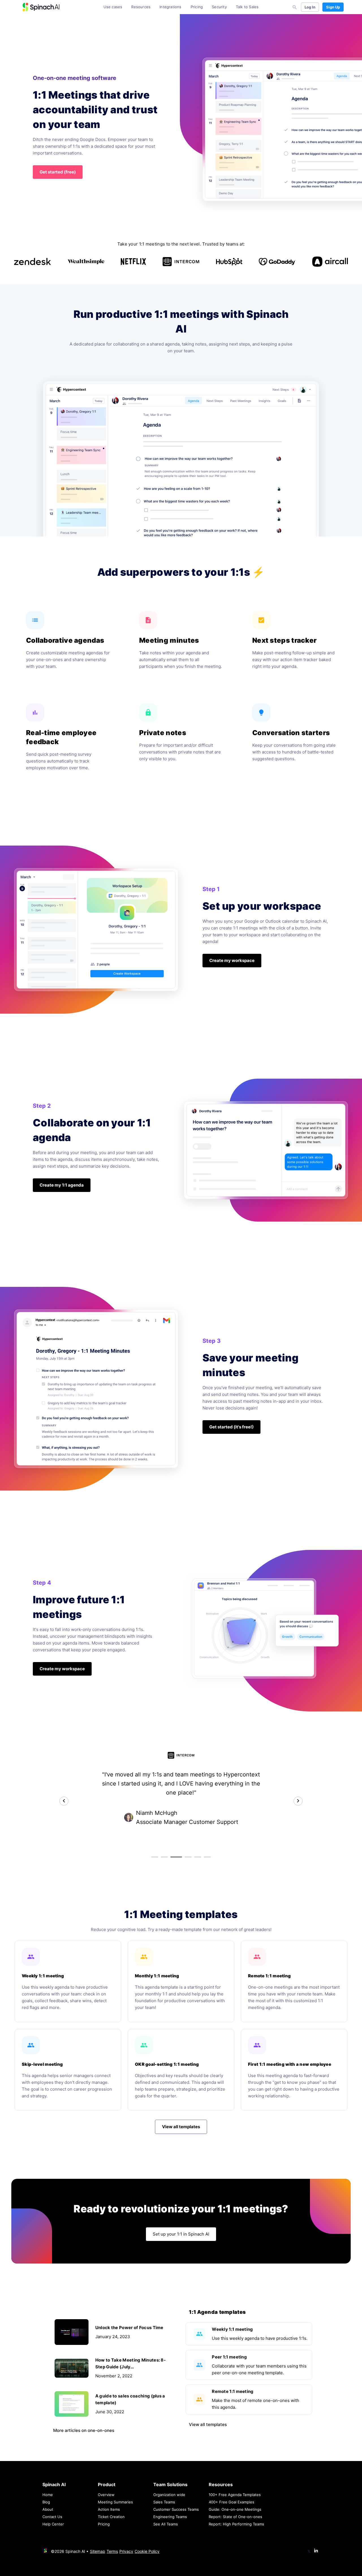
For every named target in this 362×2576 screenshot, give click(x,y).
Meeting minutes (169, 640)
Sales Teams (164, 2502)
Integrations (170, 7)
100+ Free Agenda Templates (235, 2495)
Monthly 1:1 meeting (157, 1976)
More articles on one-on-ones (84, 2430)
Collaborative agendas (65, 640)
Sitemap (98, 2551)
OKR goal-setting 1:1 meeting (167, 2064)
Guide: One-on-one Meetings (235, 2509)
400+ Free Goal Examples (231, 2502)
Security (219, 7)
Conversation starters (291, 733)
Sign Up (333, 7)
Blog (46, 2502)
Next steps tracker (284, 640)
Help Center (53, 2524)
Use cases (113, 7)
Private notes (163, 733)
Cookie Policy (147, 2551)
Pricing (197, 7)
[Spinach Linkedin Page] (316, 2551)
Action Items (109, 2509)
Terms (112, 2551)
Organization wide (169, 2495)
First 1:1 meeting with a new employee (290, 2064)
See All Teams (166, 2524)
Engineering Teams (170, 2517)
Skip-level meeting (42, 2064)
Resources (141, 7)
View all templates (208, 2424)
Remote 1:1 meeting (269, 1976)
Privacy (126, 2551)
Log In (310, 7)
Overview (106, 2495)
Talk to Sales (247, 7)
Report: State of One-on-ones (235, 2517)
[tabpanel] (181, 1789)
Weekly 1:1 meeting (43, 1976)
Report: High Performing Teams (236, 2524)
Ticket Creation (111, 2517)
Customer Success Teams (176, 2509)
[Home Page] (41, 7)
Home (48, 2495)
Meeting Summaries (115, 2502)
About (48, 2509)
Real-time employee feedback (61, 737)
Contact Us (52, 2517)
